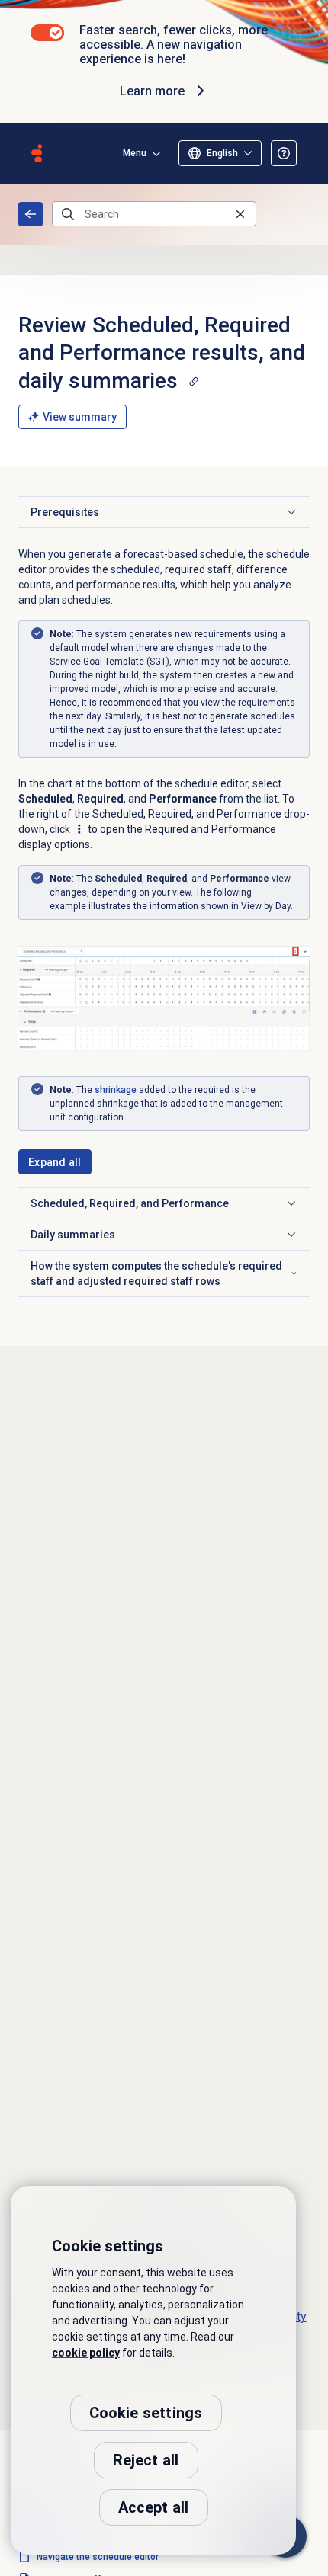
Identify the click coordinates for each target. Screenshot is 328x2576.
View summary (80, 417)
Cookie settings (146, 2413)
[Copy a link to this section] (194, 381)
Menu (135, 153)
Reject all (146, 2460)
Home (31, 214)
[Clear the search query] (240, 214)
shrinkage (116, 1090)
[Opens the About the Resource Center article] (284, 153)
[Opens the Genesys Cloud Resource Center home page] (37, 153)
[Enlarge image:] (164, 999)
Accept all (154, 2507)
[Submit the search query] (68, 214)
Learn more (152, 91)
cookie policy (86, 2353)
